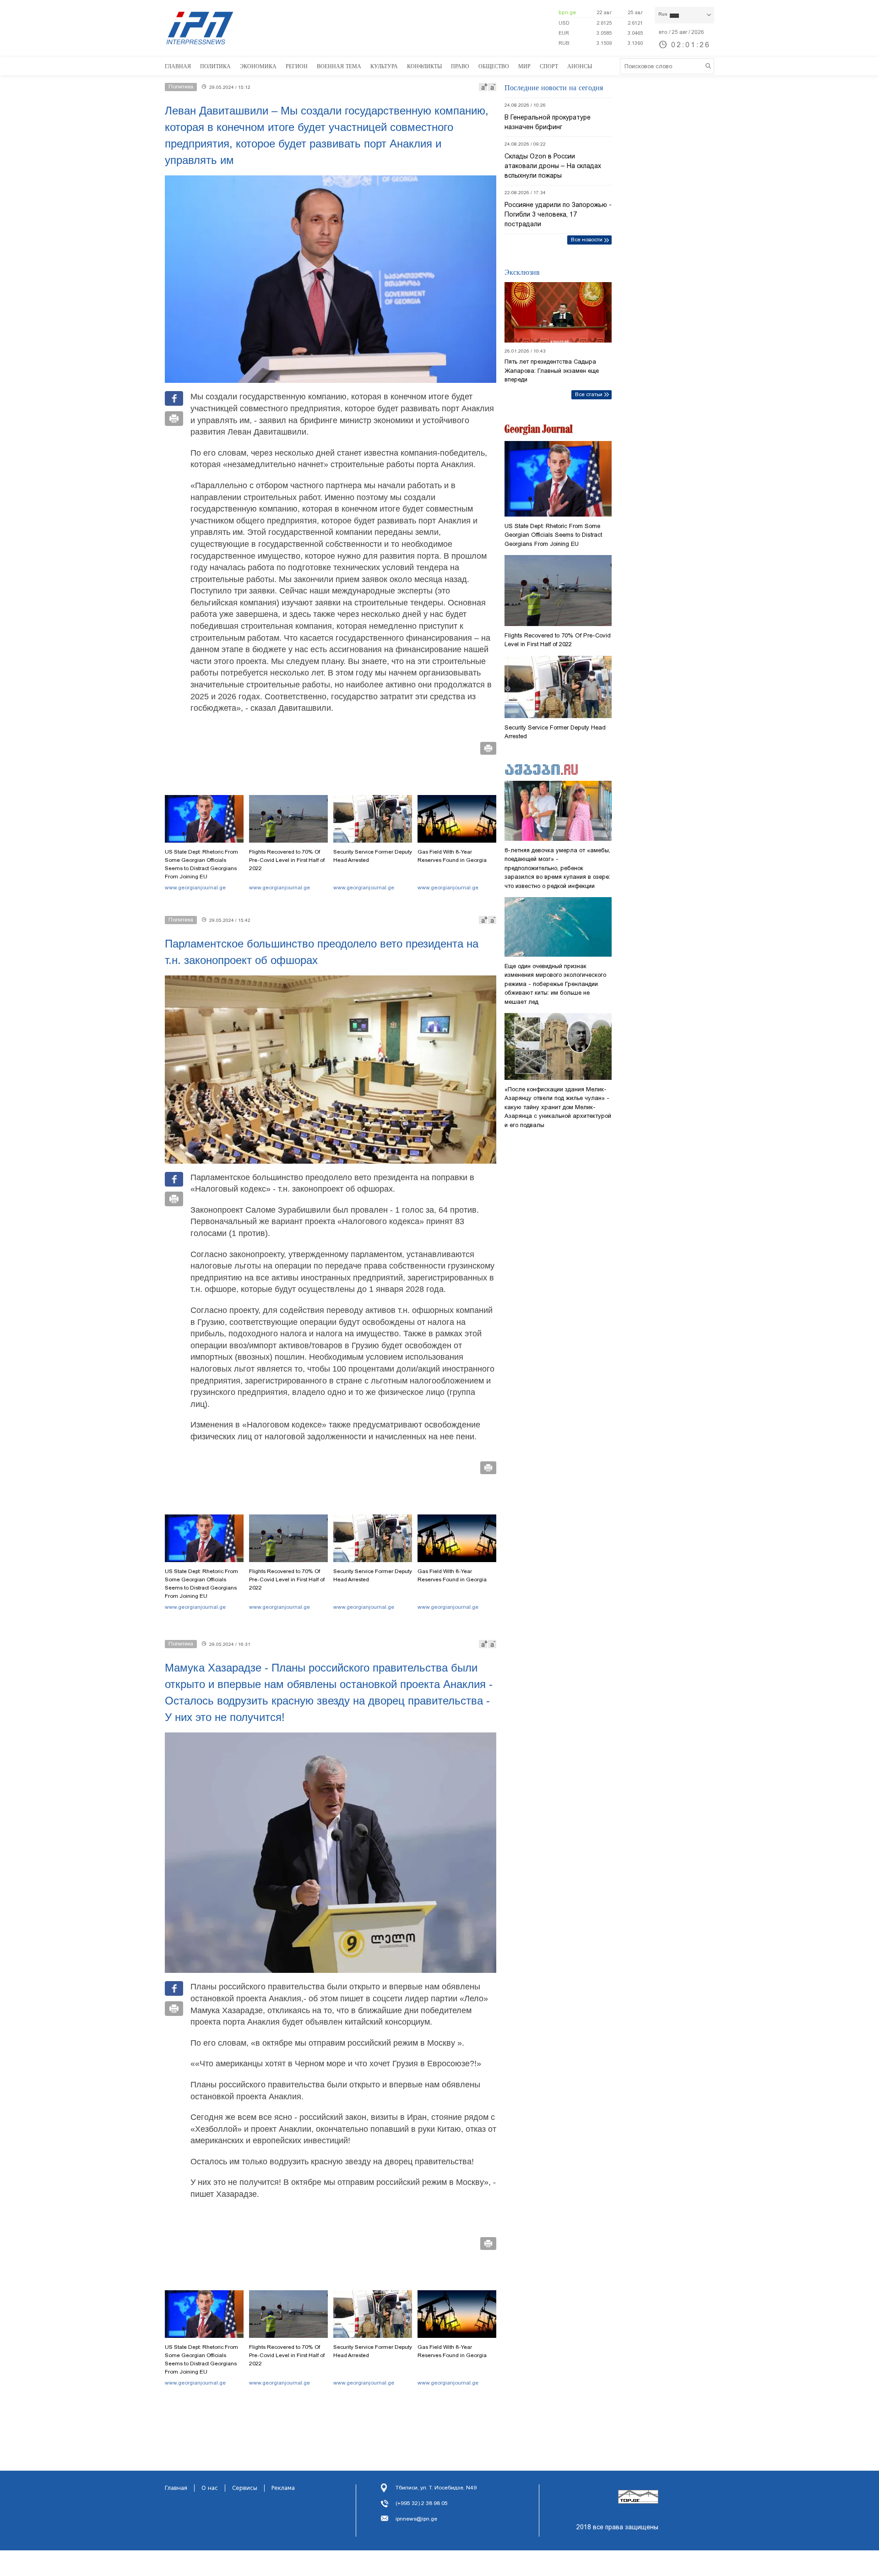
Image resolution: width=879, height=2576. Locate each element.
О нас (210, 2488)
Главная (178, 66)
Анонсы (580, 66)
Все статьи (589, 394)
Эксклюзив (522, 272)
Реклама (283, 2488)
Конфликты (424, 66)
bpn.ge (567, 12)
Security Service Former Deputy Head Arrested (373, 856)
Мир (524, 66)
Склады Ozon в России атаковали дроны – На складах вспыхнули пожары (553, 166)
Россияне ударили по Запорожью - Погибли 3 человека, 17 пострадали (558, 214)
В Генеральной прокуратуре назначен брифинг (548, 122)
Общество (494, 66)
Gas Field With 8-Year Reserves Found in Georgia (452, 856)
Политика (215, 66)
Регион (297, 66)
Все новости (587, 240)
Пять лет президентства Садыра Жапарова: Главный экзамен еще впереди (552, 370)
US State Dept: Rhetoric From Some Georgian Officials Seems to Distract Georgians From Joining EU (201, 864)
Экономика (258, 66)
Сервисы (245, 2488)
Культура (384, 66)
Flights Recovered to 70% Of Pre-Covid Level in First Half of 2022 (287, 860)
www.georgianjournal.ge (195, 888)
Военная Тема (339, 66)
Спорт (549, 66)
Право (460, 66)
